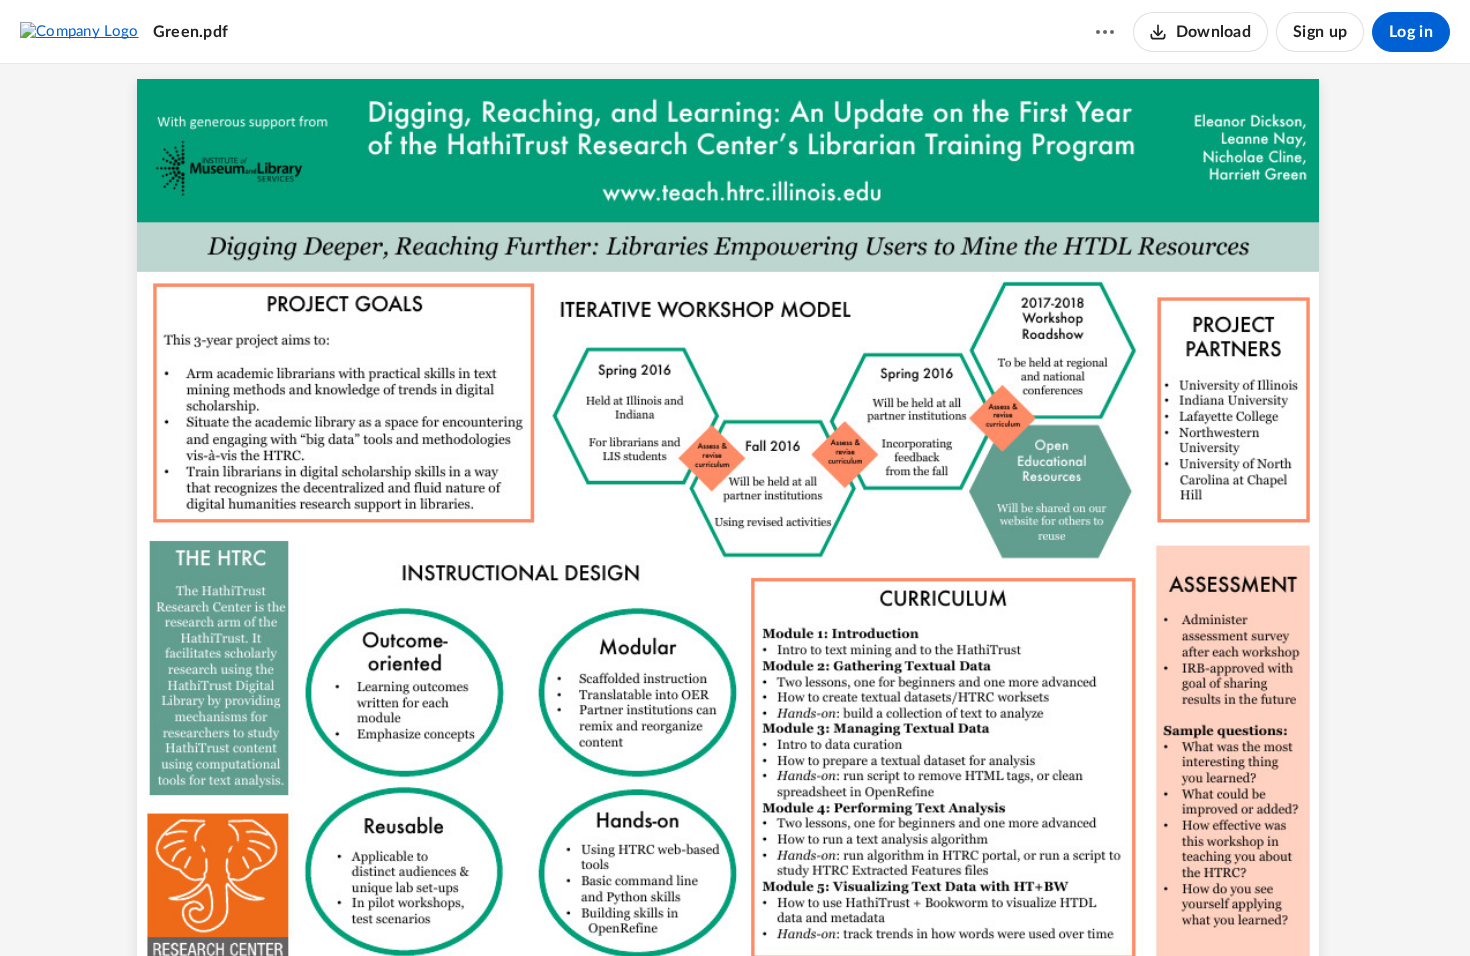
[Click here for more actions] (1105, 32)
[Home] (79, 31)
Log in (1411, 32)
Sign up (1320, 32)
